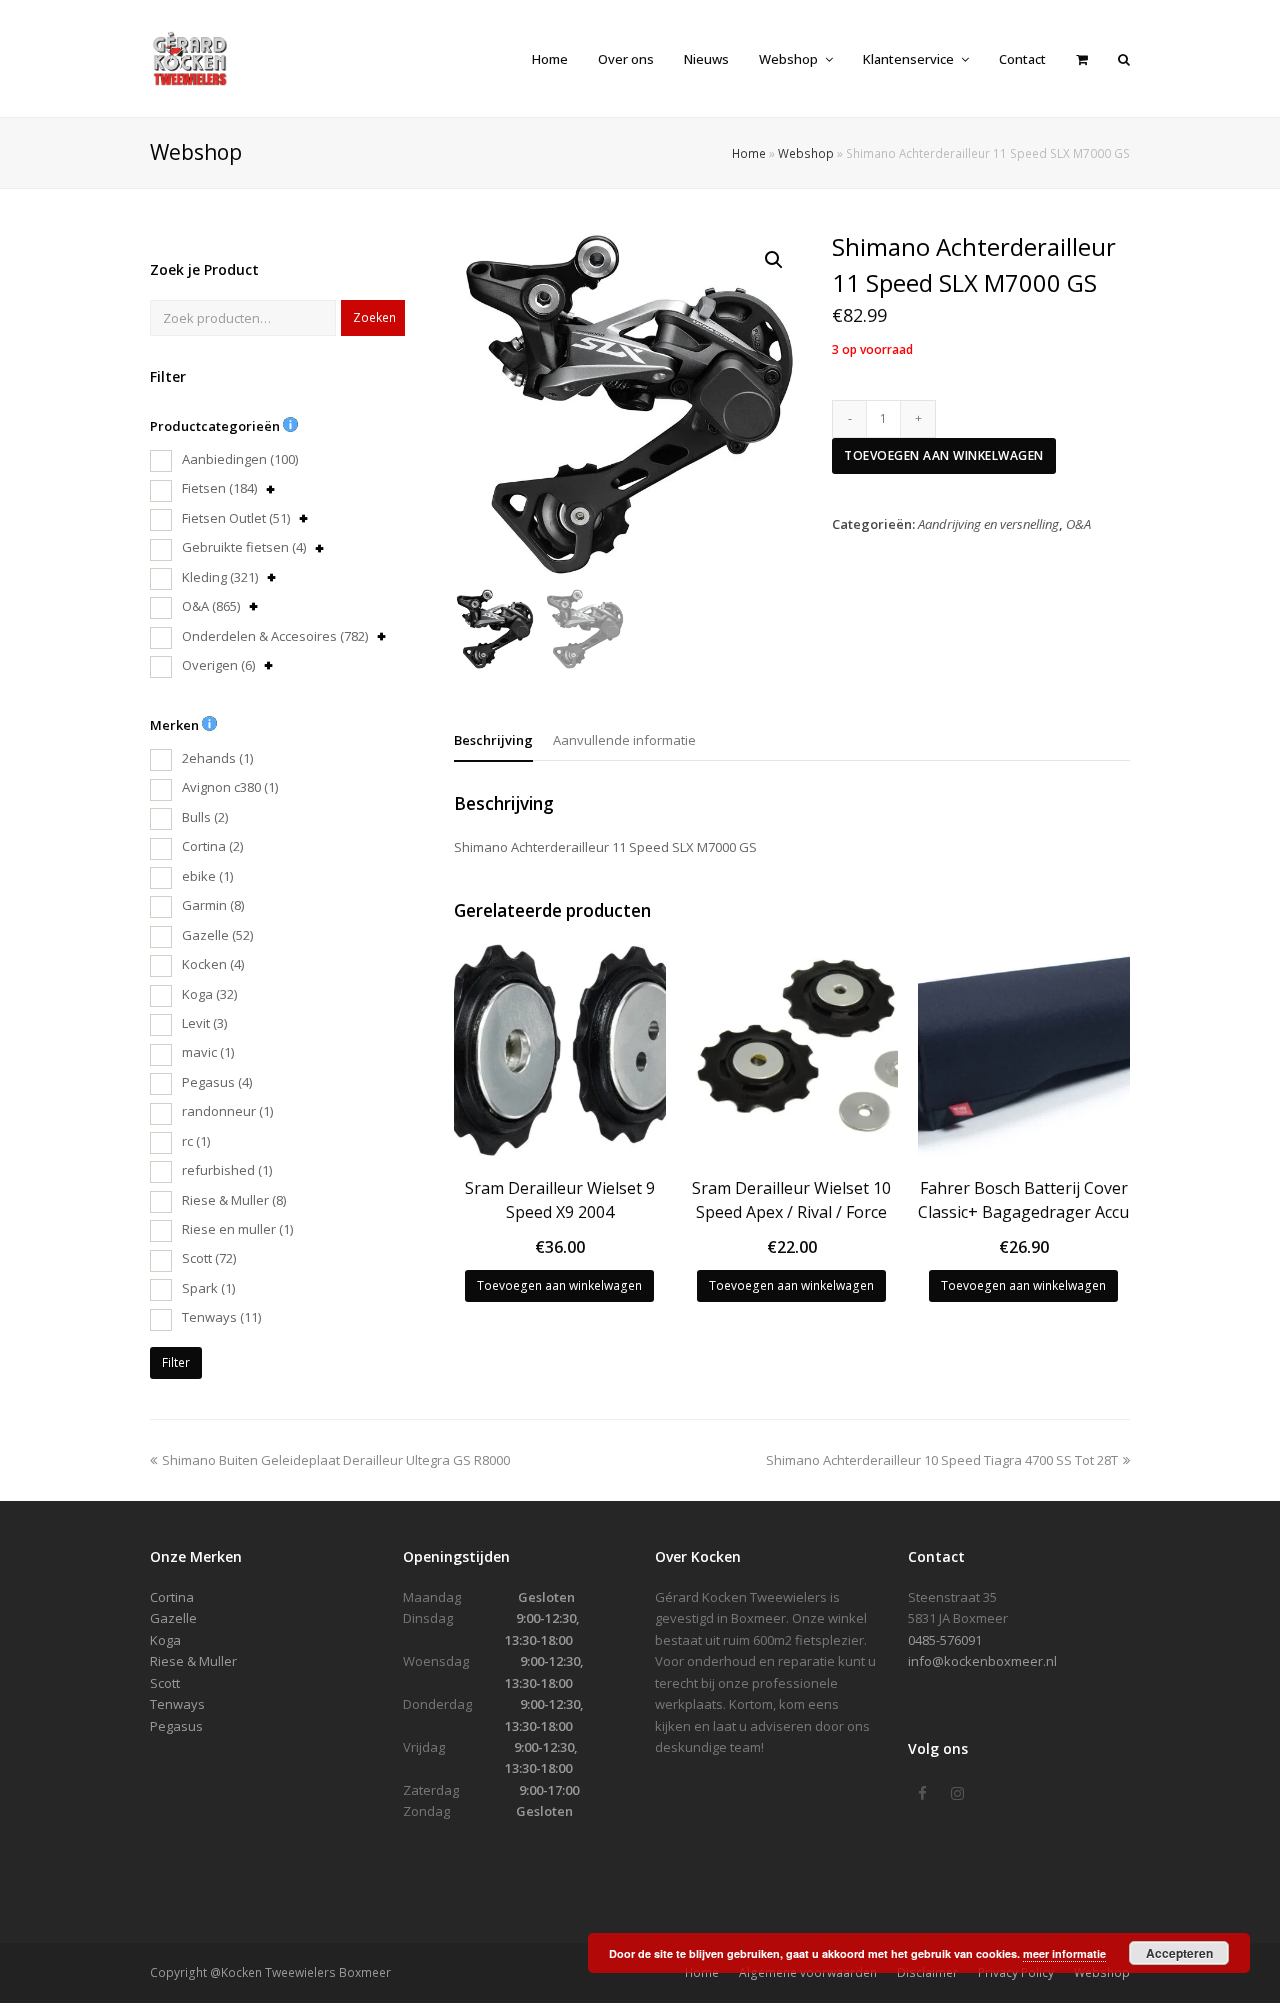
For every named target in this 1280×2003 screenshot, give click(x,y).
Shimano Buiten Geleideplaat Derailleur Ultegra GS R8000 (335, 1460)
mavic (208, 1052)
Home (749, 153)
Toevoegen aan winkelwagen (944, 455)
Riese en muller (237, 1229)
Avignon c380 (230, 787)
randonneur (227, 1111)
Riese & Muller (234, 1200)
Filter (176, 1362)
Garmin (213, 905)
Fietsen (219, 488)
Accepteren (1179, 1953)
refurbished (227, 1170)
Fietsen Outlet (236, 518)
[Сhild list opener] (270, 489)
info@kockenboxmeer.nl (982, 1661)
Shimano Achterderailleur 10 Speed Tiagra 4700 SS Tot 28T (942, 1460)
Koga (209, 994)
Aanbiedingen (240, 459)
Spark (208, 1288)
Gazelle (217, 935)
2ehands (217, 758)
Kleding (220, 577)
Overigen (218, 665)
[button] (774, 260)
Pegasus (217, 1082)
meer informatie (1064, 1953)
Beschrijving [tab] (493, 740)
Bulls (205, 817)
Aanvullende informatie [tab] (624, 740)
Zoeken (374, 317)
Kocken (213, 964)
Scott (209, 1258)
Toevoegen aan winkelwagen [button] (559, 1285)
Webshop (806, 153)
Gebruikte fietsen (244, 547)
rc (196, 1141)
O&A (211, 606)
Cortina (212, 846)
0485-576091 (945, 1640)
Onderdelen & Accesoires (275, 636)
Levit (204, 1023)
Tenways (221, 1317)
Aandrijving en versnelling (988, 524)
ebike (207, 876)
